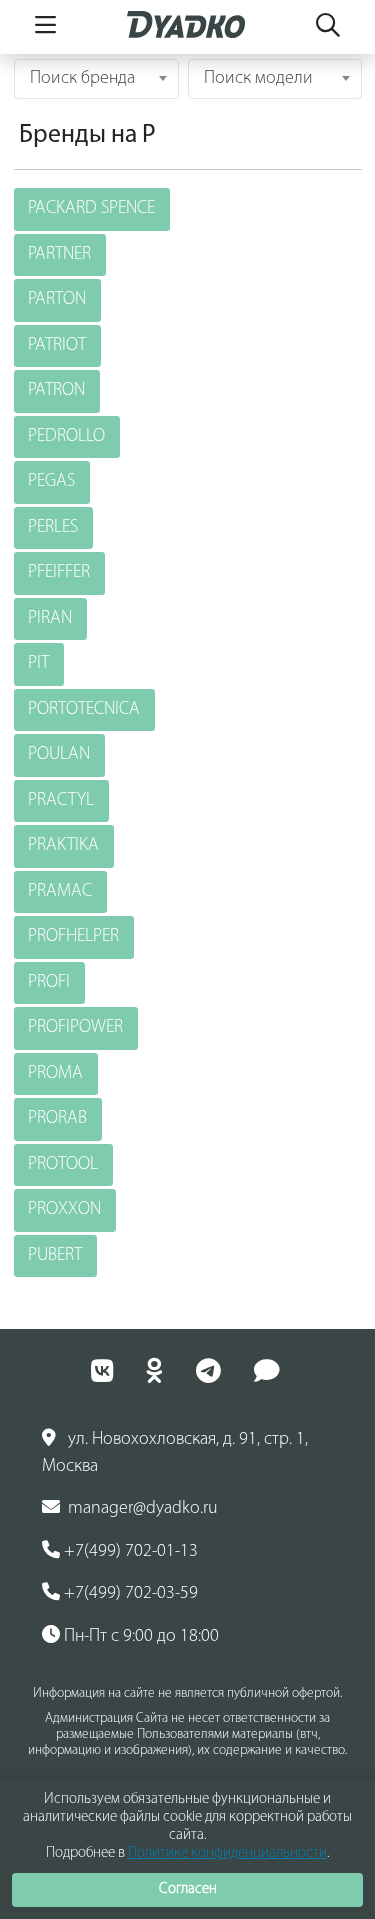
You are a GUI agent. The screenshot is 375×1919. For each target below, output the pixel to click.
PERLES (53, 528)
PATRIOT (57, 346)
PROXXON (64, 1210)
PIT (38, 664)
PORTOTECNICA (84, 710)
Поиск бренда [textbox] (82, 79)
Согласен (188, 1889)
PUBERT (55, 1256)
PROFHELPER (73, 937)
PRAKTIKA (63, 846)
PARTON (57, 300)
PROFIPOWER (75, 1028)
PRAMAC (60, 892)
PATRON (56, 391)
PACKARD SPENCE (91, 209)
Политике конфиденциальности (227, 1853)
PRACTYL (61, 801)
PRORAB (57, 1119)
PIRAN (50, 619)
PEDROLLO (66, 437)
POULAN (59, 755)
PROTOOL (63, 1165)
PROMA (55, 1074)
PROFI (49, 983)
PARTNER (59, 255)
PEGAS (51, 482)
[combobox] (96, 79)
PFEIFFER (59, 573)
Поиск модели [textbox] (258, 79)
